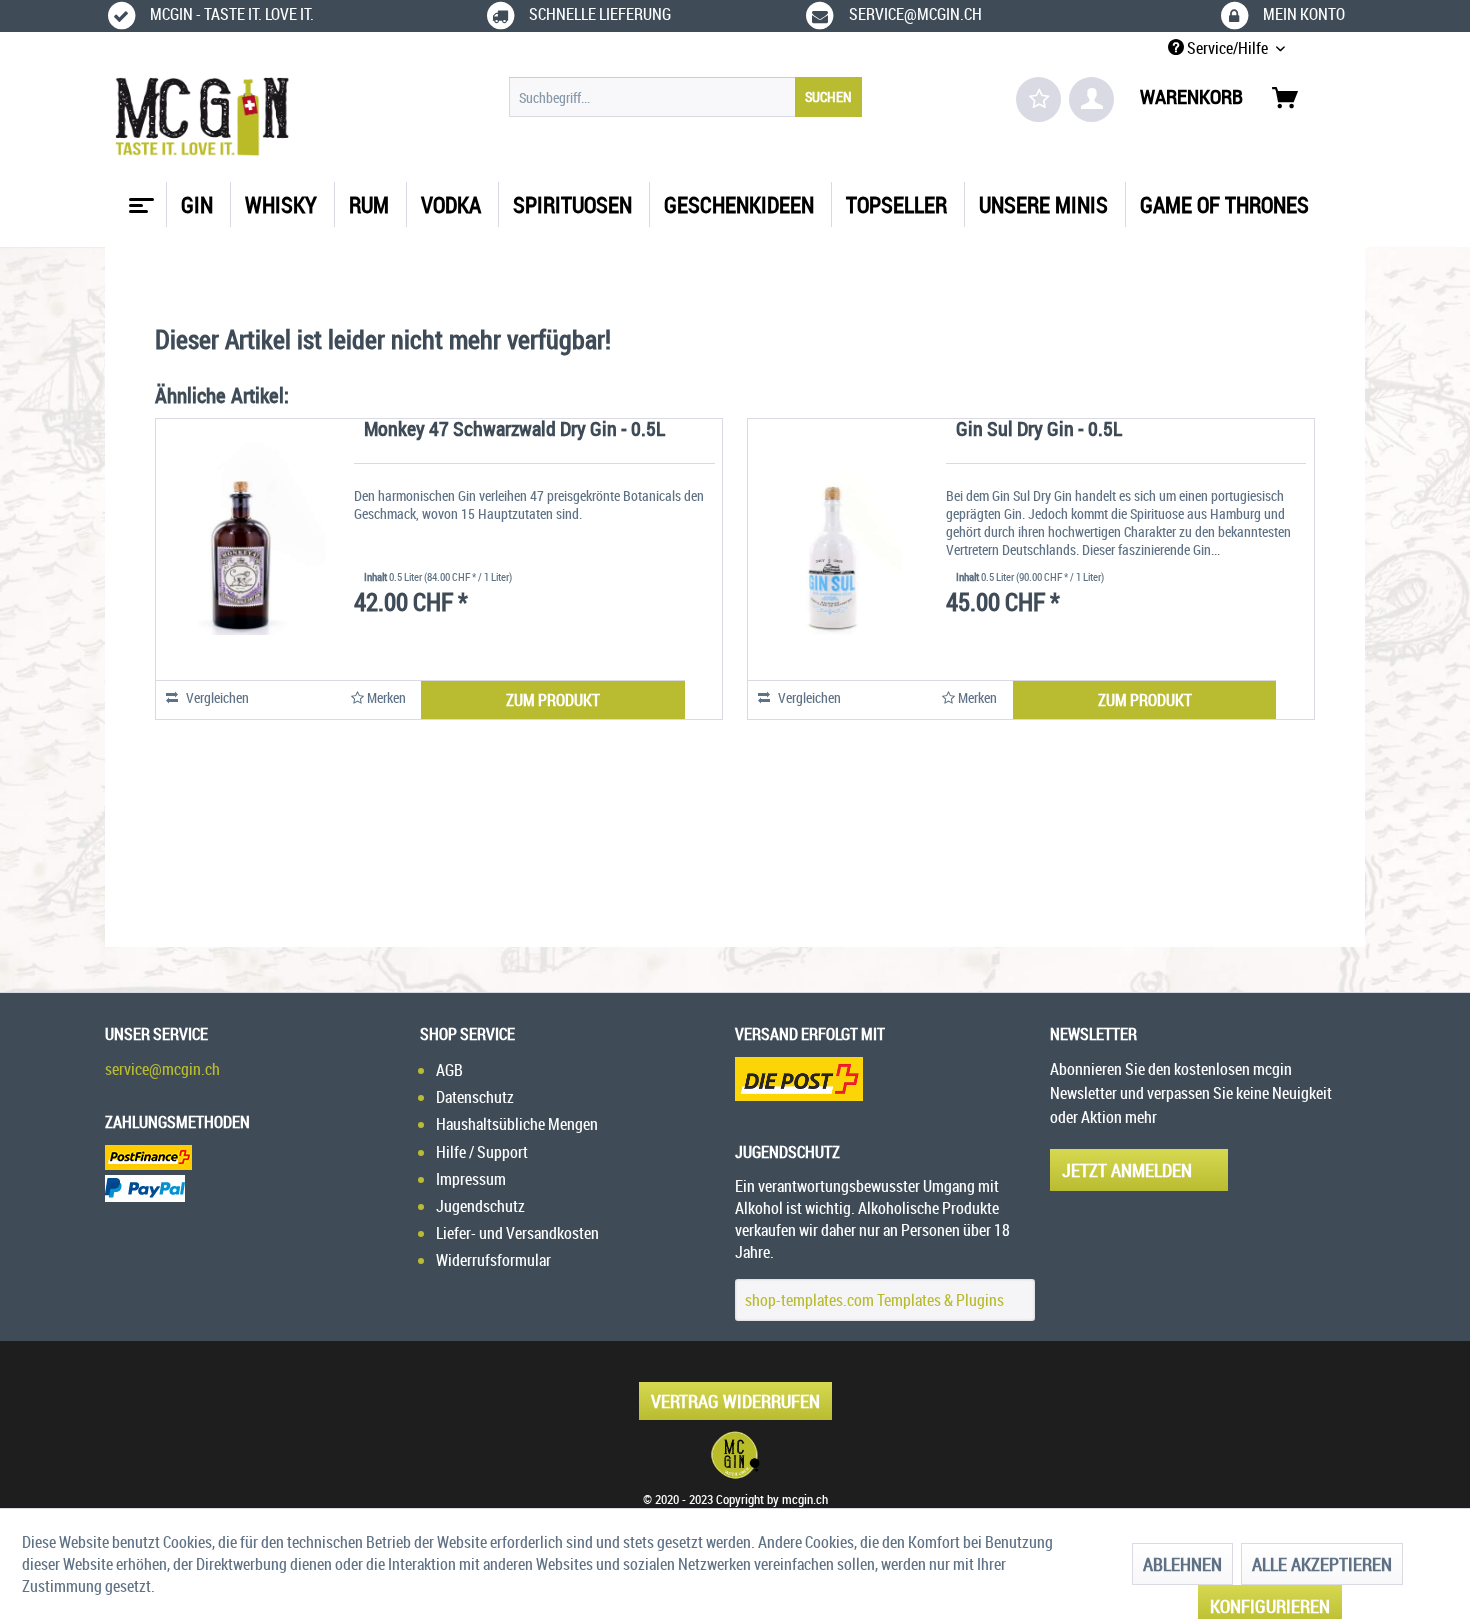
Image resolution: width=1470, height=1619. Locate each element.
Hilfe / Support (482, 1152)
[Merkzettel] (1038, 99)
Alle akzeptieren (1322, 1564)
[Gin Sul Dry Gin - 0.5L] (833, 539)
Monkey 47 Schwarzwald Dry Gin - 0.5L (514, 430)
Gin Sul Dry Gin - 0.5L (1039, 430)
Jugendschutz (480, 1206)
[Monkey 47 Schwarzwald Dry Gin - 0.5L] (241, 539)
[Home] (139, 198)
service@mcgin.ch (162, 1069)
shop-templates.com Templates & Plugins (874, 1300)
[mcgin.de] (735, 1455)
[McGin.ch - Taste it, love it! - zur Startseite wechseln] (202, 117)
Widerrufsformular (493, 1260)
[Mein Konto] (1091, 99)
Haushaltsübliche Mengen (517, 1124)
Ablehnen (1182, 1564)
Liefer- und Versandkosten (517, 1233)
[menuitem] (685, 97)
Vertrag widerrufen (735, 1401)
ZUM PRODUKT (553, 700)
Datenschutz (475, 1097)
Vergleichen (216, 697)
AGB (449, 1070)
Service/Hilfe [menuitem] (1227, 48)
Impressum (471, 1179)
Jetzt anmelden (1127, 1170)
